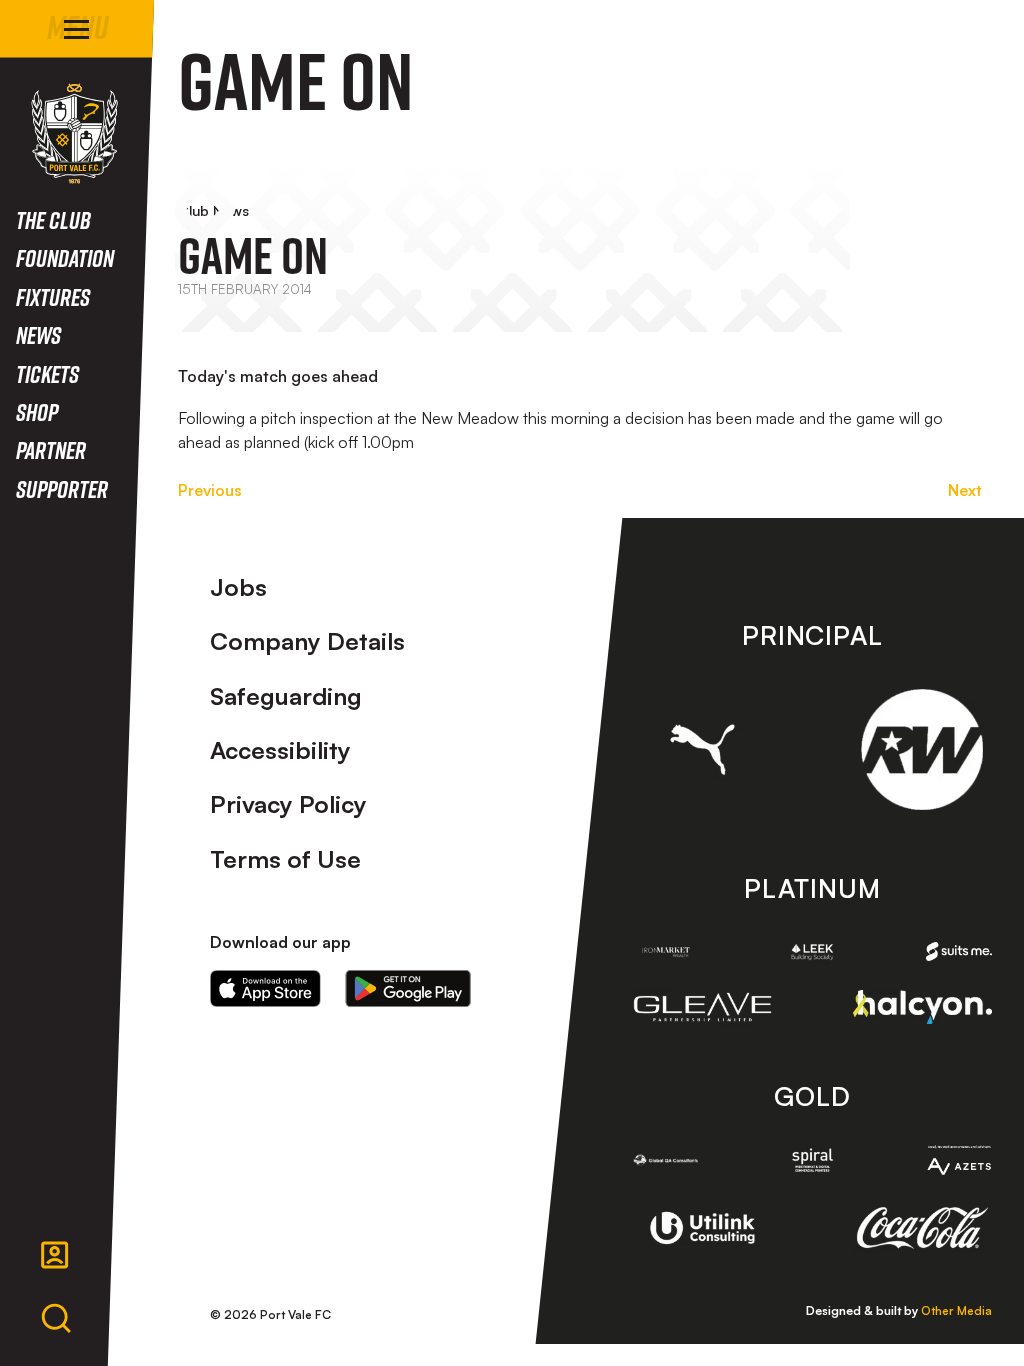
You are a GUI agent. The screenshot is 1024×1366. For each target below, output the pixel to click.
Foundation (65, 257)
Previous (210, 490)
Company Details (307, 641)
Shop (37, 411)
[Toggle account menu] (55, 1255)
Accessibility (280, 750)
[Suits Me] (959, 951)
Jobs (238, 587)
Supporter (62, 488)
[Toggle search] (56, 1319)
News (38, 334)
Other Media (956, 1310)
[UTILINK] (703, 1228)
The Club (53, 219)
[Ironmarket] (666, 951)
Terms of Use (285, 859)
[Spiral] (812, 1159)
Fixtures (53, 296)
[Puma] (703, 749)
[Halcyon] (922, 1007)
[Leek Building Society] (812, 951)
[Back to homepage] (74, 133)
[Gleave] (703, 1007)
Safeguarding (286, 696)
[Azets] (959, 1160)
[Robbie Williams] (922, 750)
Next (965, 490)
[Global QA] (666, 1159)
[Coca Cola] (922, 1227)
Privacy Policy (288, 804)
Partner (51, 449)
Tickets (47, 373)
